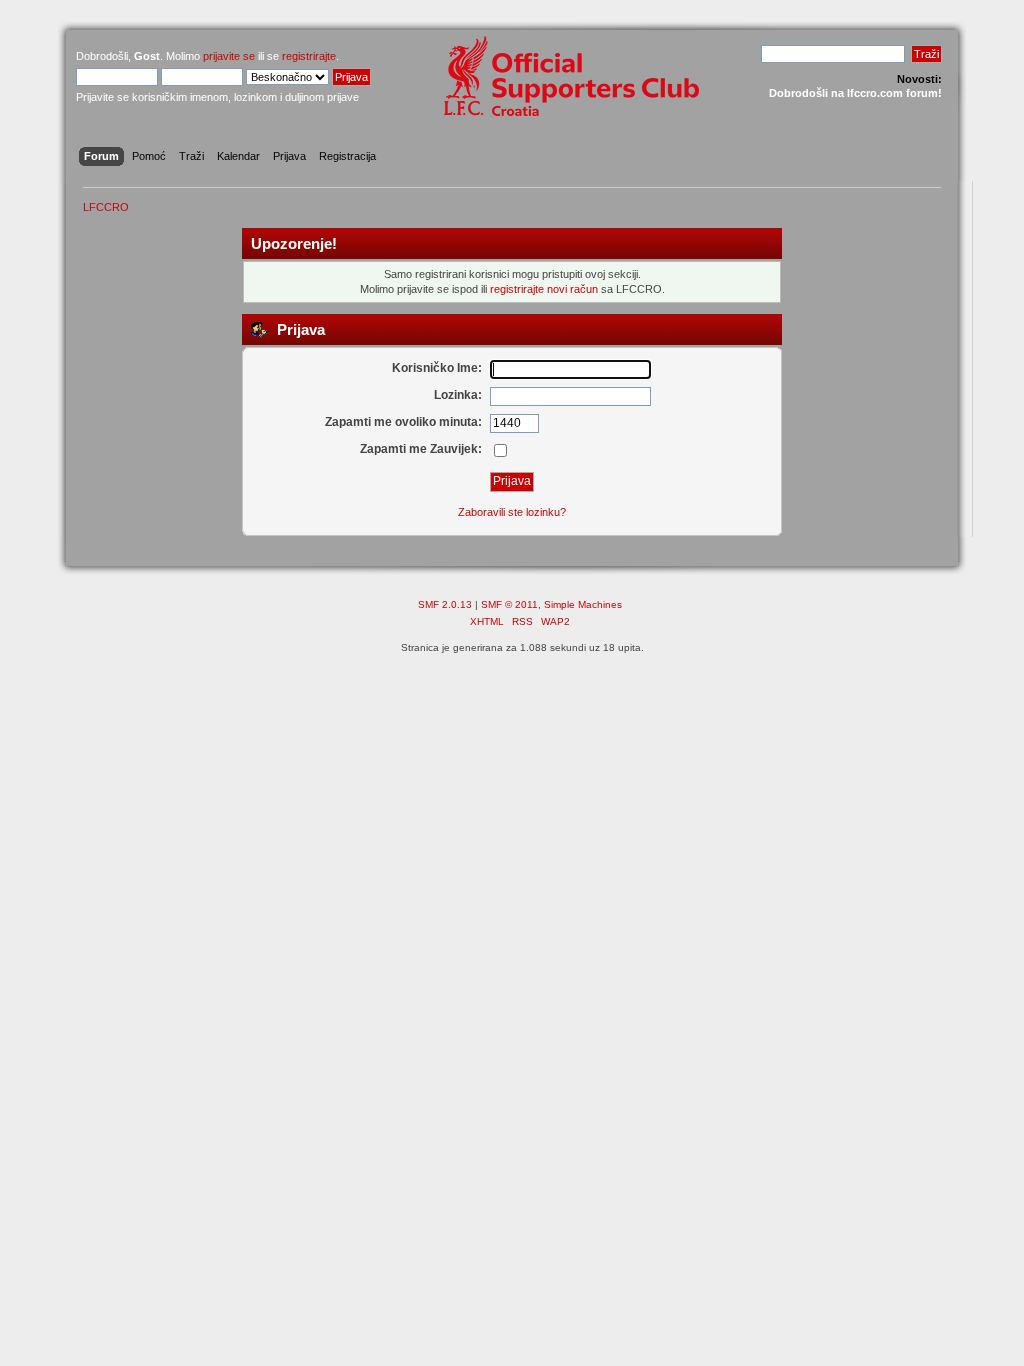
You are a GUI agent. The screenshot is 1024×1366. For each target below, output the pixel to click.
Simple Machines (583, 604)
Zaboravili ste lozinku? (512, 512)
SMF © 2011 (509, 604)
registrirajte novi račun (544, 289)
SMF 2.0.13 (445, 604)
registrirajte (309, 56)
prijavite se (229, 56)
